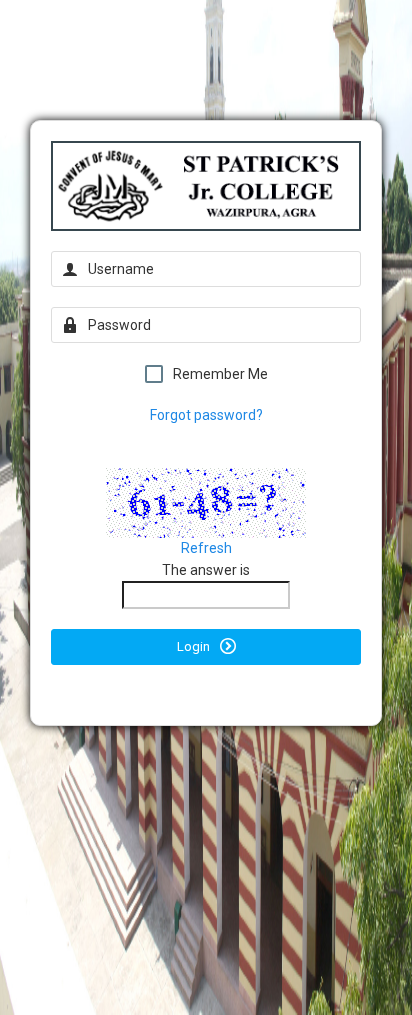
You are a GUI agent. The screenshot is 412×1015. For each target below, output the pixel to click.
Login (195, 646)
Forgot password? (206, 415)
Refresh (206, 548)
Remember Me (220, 374)
